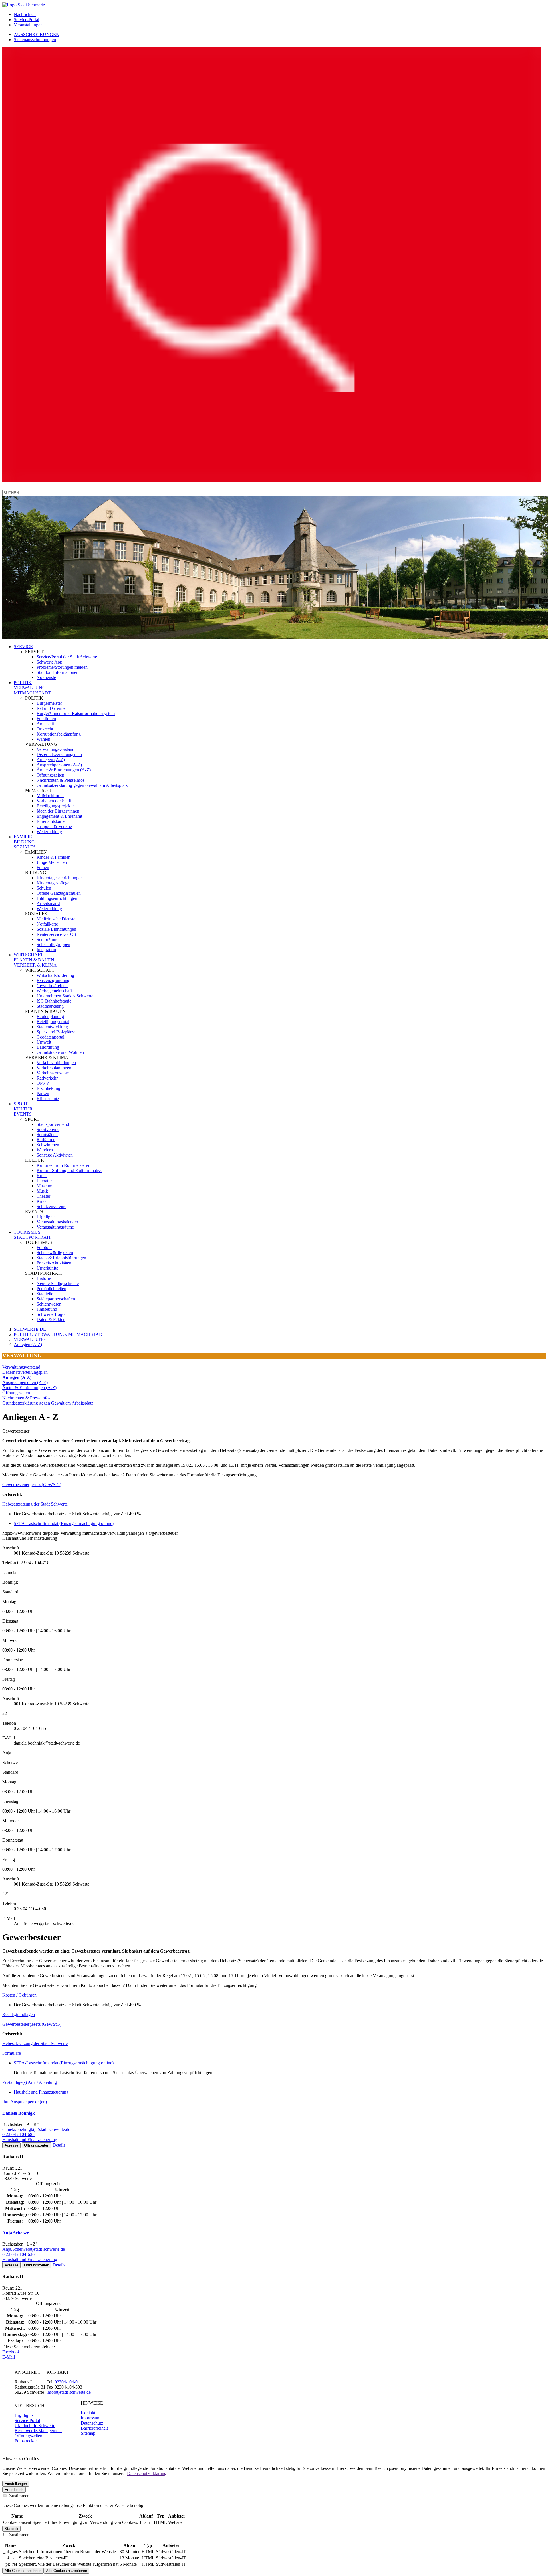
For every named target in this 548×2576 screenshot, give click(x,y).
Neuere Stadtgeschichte (58, 1283)
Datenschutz (92, 2423)
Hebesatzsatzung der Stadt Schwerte (35, 1504)
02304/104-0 (66, 2382)
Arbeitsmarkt (48, 903)
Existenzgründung (53, 980)
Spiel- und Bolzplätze (56, 1032)
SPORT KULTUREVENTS (23, 1109)
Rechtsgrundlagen (19, 2014)
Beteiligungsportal (53, 1022)
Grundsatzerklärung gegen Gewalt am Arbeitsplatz (82, 785)
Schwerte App (49, 662)
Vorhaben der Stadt (54, 801)
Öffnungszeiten (50, 775)
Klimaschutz (48, 1099)
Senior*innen (49, 939)
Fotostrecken (26, 2441)
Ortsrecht (45, 729)
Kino (41, 1201)
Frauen (43, 867)
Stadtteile (45, 1294)
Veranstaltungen (28, 25)
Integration (46, 950)
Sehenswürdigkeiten (55, 1253)
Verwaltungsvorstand (56, 749)
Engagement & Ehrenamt (59, 816)
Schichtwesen (49, 1304)
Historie (44, 1278)
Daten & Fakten (51, 1319)
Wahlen (43, 739)
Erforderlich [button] (14, 2490)
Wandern (45, 1150)
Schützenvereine (51, 1206)
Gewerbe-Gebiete (53, 986)
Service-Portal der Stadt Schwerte (67, 657)
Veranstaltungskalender (57, 1222)
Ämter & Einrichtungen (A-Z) (64, 770)
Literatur (44, 1181)
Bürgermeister (49, 703)
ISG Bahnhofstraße (54, 1001)
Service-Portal (26, 20)
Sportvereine (48, 1129)
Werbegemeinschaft (54, 991)
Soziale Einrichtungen (56, 929)
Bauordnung (48, 1047)
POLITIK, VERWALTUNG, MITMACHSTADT (60, 1334)
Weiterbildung (49, 832)
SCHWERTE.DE (30, 1329)
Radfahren (46, 1140)
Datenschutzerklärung (147, 2473)
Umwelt (44, 1042)
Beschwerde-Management (38, 2431)
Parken (43, 1093)
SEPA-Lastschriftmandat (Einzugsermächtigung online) (64, 1523)
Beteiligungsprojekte (55, 806)
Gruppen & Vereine (54, 826)
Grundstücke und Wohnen (60, 1052)
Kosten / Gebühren (19, 1995)
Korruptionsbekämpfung (59, 734)
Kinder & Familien (54, 857)
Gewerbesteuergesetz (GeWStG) (32, 1485)
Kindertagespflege (53, 883)
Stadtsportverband (53, 1124)
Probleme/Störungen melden (62, 667)
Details (59, 2145)
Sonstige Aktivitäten (55, 1155)
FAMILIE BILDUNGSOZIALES (25, 842)
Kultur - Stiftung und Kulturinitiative (69, 1170)
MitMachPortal (50, 796)
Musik (42, 1191)
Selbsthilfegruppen (53, 944)
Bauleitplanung (50, 1016)
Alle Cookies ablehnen (23, 2571)
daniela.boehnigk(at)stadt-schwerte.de (36, 2129)
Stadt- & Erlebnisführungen (61, 1258)
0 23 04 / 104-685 (18, 2134)
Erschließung (48, 1088)
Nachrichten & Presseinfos (61, 780)
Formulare (12, 2053)
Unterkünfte (47, 1268)
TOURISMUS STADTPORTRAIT (32, 1235)
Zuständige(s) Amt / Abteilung (30, 2082)
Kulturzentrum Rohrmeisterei (63, 1165)
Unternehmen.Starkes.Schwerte (65, 996)
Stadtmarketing (50, 1006)
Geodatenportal (50, 1037)
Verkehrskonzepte (53, 1073)
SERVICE (23, 647)
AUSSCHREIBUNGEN (37, 34)
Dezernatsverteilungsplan (59, 754)
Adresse (11, 2145)
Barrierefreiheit (94, 2428)
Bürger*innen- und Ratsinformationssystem (76, 713)
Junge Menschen (52, 862)
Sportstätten (47, 1135)
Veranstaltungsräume (55, 1227)
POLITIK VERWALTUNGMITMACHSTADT (32, 688)
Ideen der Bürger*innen (58, 811)
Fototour (44, 1247)
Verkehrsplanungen (54, 1068)
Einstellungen (16, 2484)
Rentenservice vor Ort (56, 934)
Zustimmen (19, 2496)
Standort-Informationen (58, 672)
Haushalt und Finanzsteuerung (41, 2092)
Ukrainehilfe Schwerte (35, 2426)
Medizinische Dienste (56, 919)
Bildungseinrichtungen (57, 898)
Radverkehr (47, 1078)
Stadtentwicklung (52, 1027)
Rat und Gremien (52, 708)
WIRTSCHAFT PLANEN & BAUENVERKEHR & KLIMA (35, 960)
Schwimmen (48, 1145)
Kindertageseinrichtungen (60, 878)
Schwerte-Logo (51, 1314)
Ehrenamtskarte (51, 821)
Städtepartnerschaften (56, 1299)
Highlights (46, 1217)
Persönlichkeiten (51, 1289)
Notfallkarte (47, 924)
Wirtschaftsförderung (55, 975)
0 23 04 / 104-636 (18, 2254)
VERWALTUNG (30, 1339)
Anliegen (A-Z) (51, 760)
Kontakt (88, 2413)
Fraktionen (46, 719)
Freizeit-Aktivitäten (54, 1263)
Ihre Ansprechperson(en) (25, 2102)
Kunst (42, 1176)
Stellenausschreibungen (35, 40)
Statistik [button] (11, 2529)
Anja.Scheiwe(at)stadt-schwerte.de (34, 2249)
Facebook (11, 2352)
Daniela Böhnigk (19, 2113)
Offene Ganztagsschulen (59, 893)
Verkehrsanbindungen (56, 1063)
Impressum (91, 2418)
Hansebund (47, 1309)
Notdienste (46, 677)
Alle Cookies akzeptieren (67, 2571)
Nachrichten (25, 14)
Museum (44, 1186)
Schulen (44, 888)
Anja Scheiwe (16, 2233)
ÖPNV (43, 1083)
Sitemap (88, 2433)
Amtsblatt (45, 724)
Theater (43, 1196)
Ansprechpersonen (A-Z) (59, 765)
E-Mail (9, 2357)
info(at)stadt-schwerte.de (69, 2392)
